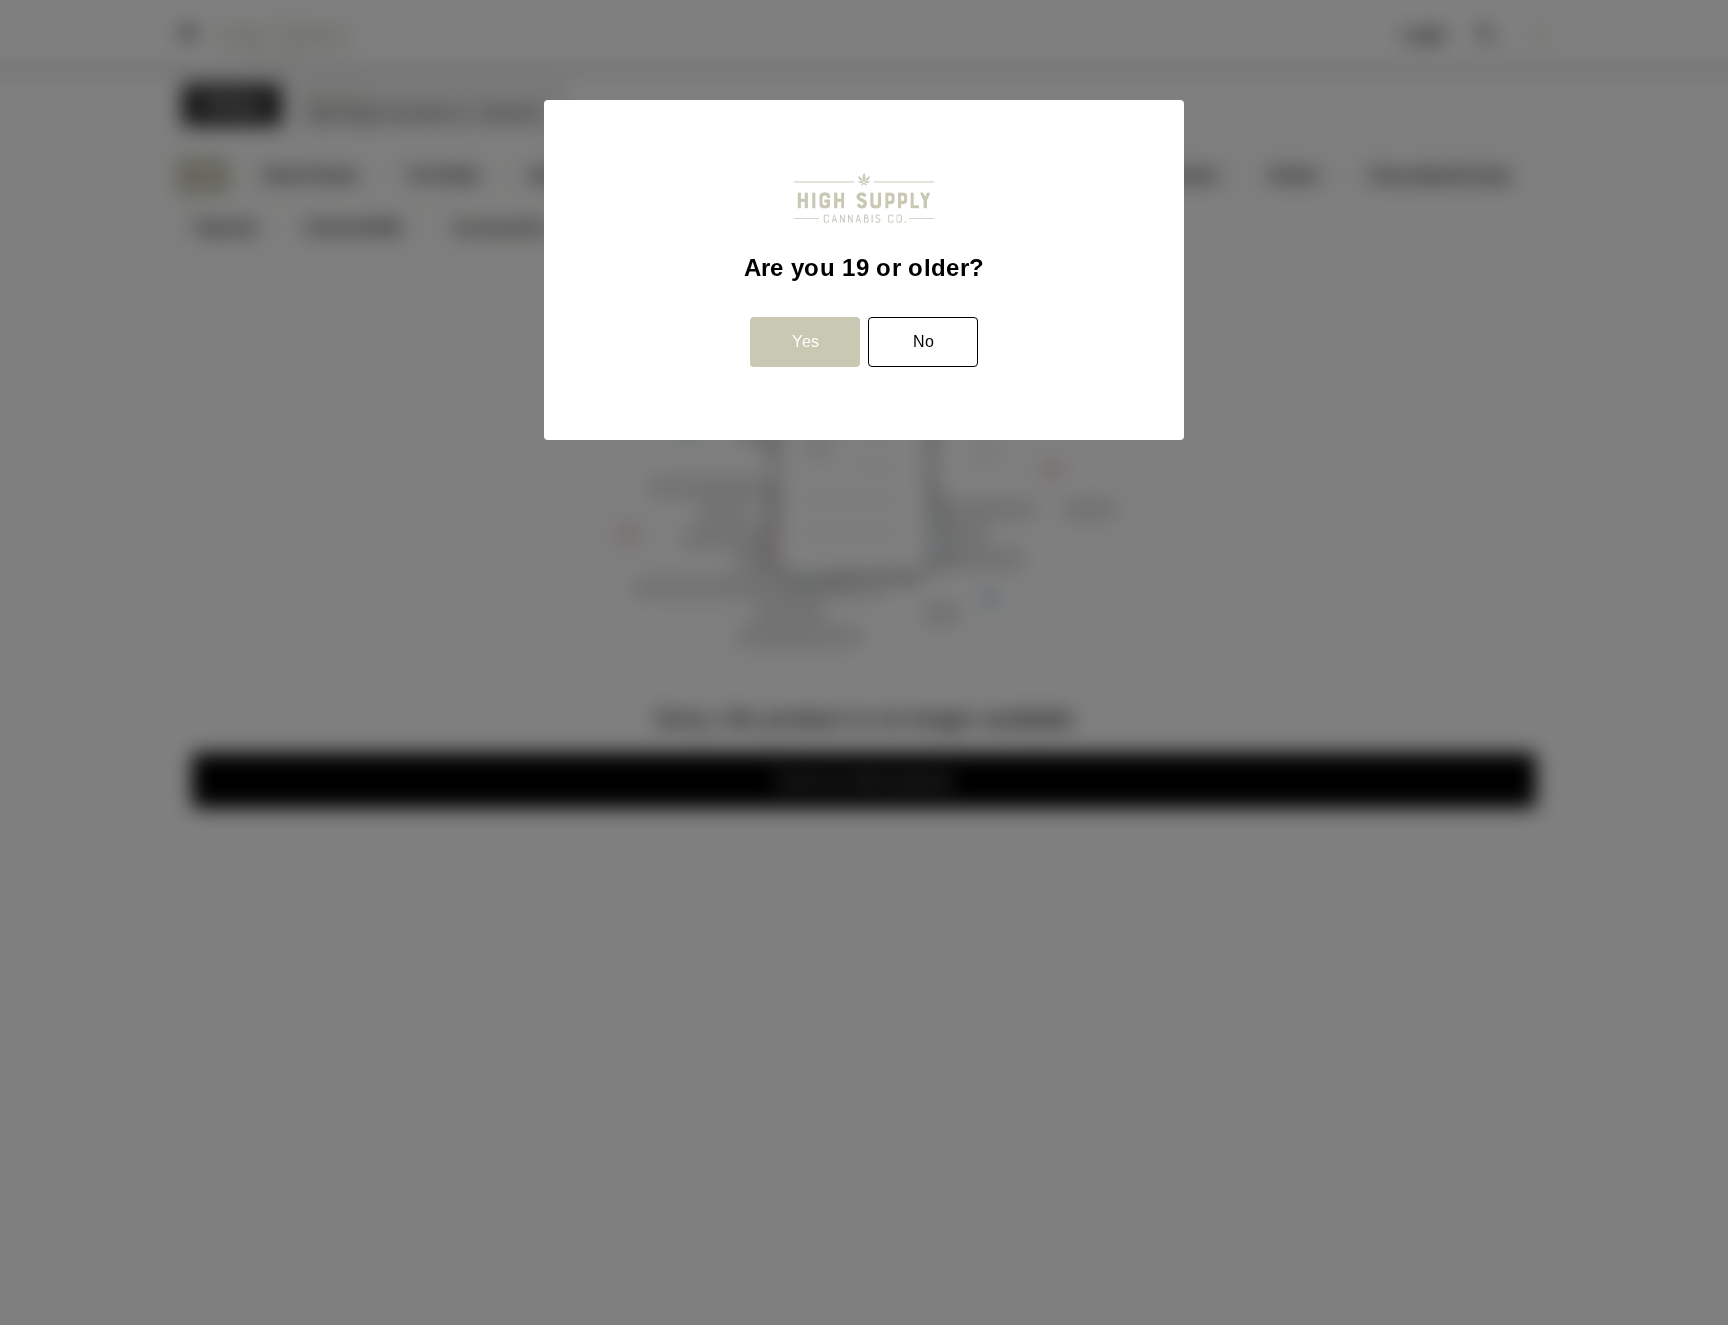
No (923, 341)
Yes (805, 341)
